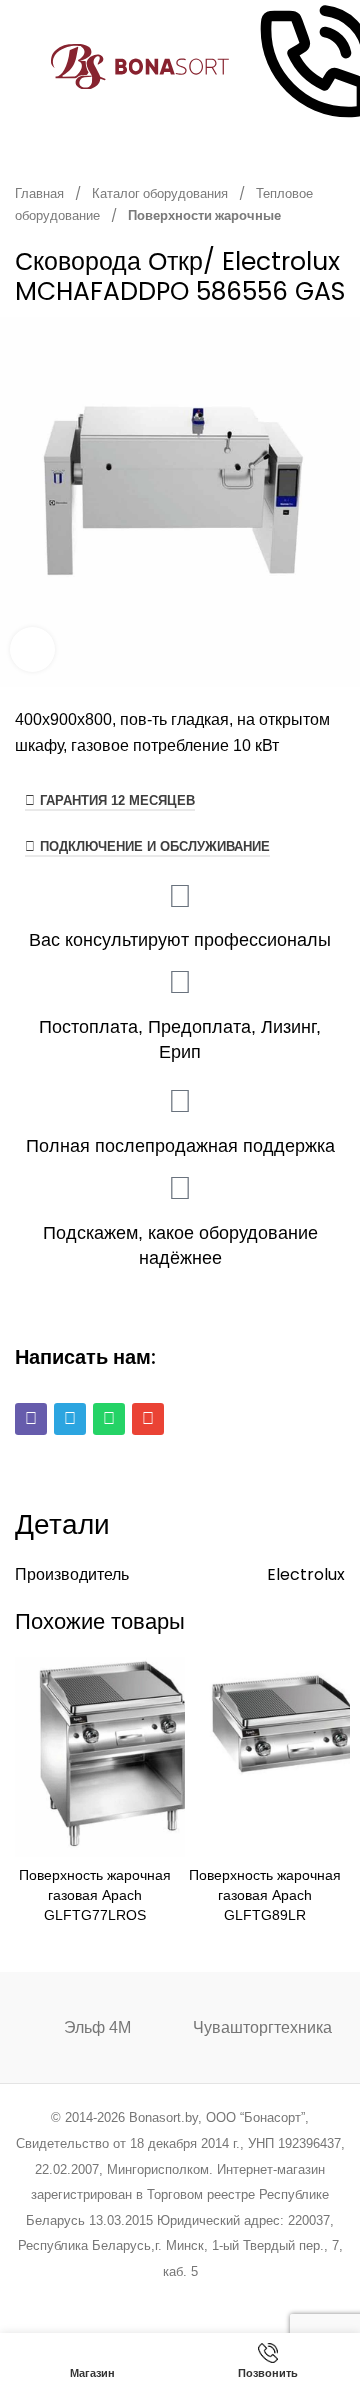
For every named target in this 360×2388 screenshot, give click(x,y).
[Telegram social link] (255, 2298)
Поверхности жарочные (204, 215)
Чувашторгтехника (262, 2027)
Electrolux (306, 1574)
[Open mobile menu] (23, 67)
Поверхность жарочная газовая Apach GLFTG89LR (265, 1895)
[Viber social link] (281, 2298)
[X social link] (103, 2298)
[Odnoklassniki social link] (179, 2298)
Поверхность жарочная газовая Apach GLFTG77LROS (95, 1895)
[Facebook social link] (78, 2298)
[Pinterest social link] (154, 2298)
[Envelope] (148, 1419)
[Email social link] (129, 2298)
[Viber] (31, 1419)
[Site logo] (140, 65)
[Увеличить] (32, 649)
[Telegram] (70, 1419)
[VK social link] (230, 2298)
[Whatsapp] (109, 1419)
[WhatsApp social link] (205, 2298)
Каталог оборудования (161, 193)
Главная (41, 193)
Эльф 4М (97, 2027)
